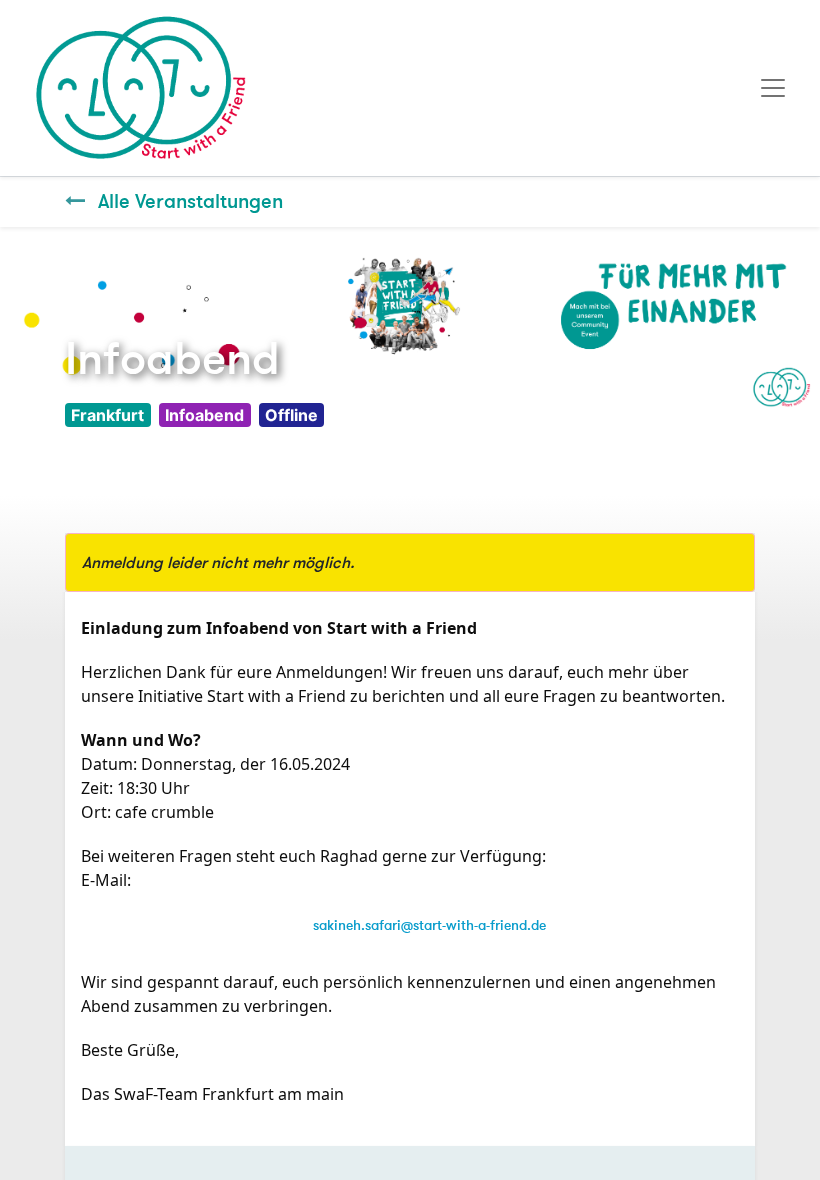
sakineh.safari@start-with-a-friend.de (429, 925)
